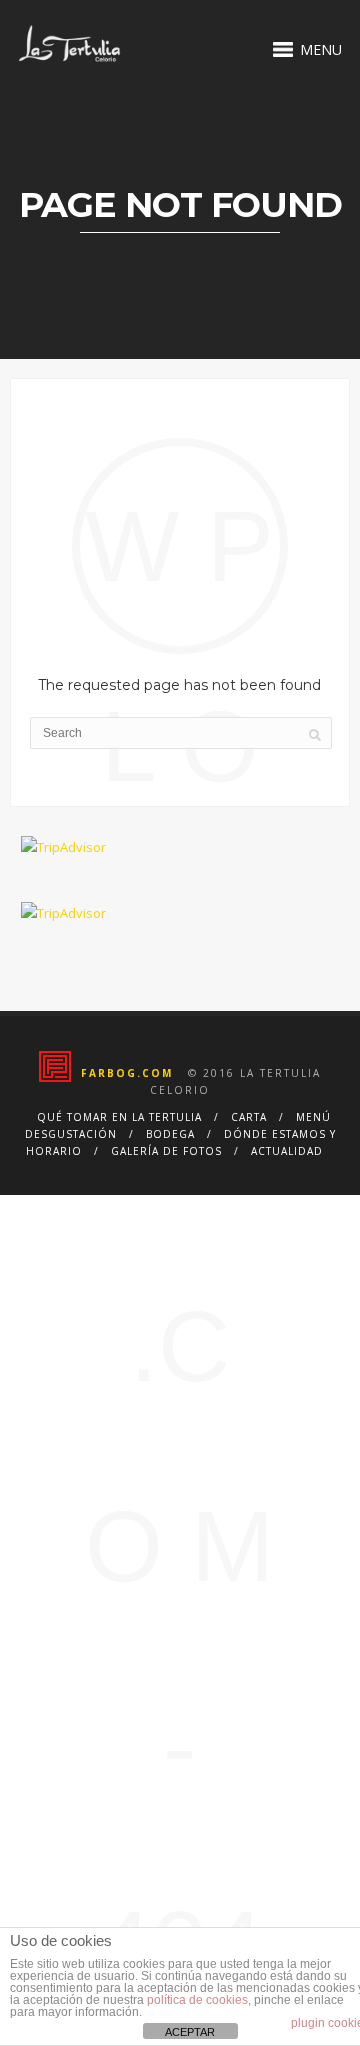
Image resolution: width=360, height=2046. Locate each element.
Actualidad (287, 1151)
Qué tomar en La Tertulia (119, 1117)
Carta (249, 1117)
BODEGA (170, 1134)
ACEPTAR (190, 2032)
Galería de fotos (166, 1151)
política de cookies (197, 2000)
